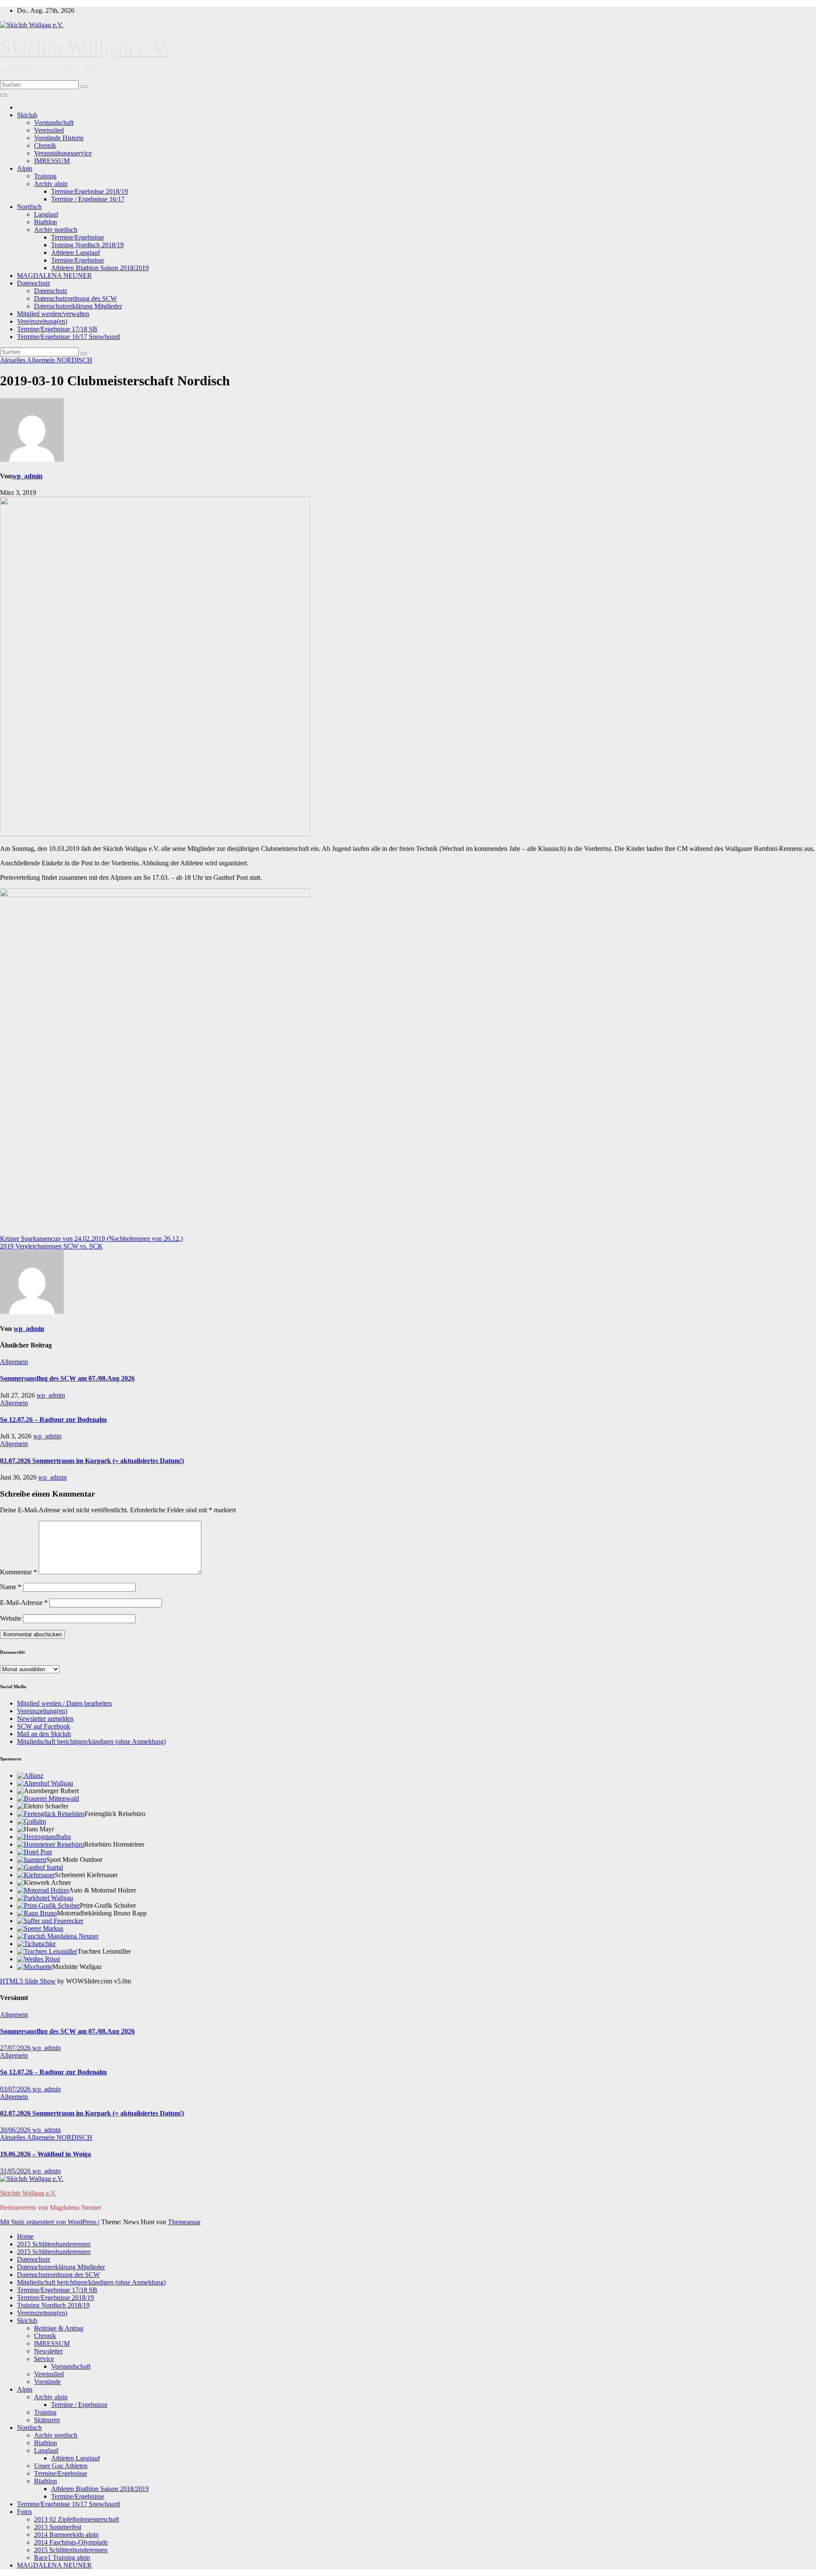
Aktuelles (13, 360)
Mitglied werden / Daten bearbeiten (64, 1703)
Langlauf (46, 214)
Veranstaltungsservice (63, 153)
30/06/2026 (16, 2130)
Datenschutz (34, 283)
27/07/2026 (16, 2048)
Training (45, 176)
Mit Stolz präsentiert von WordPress (49, 2222)
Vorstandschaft (54, 123)
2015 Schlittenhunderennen (54, 2244)
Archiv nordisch (56, 230)
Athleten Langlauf (75, 253)
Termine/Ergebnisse (78, 237)
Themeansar (184, 2222)
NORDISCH (74, 360)
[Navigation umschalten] (3, 95)
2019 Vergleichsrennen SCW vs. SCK (51, 1246)
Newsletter (48, 2351)
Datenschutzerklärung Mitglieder (78, 306)
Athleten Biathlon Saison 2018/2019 (100, 268)
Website (11, 1618)
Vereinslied (49, 130)
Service (44, 2359)
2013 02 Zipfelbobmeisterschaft (76, 2519)
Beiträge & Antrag (59, 2328)
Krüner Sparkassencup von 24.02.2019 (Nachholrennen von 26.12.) (91, 1239)
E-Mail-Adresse (24, 1603)
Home (25, 2236)
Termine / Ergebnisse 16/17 (88, 199)
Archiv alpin (51, 184)
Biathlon (45, 222)
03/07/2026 (16, 2089)
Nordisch (29, 207)
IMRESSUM (52, 161)
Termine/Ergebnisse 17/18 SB (57, 329)
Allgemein (42, 360)
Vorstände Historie (59, 138)
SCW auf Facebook (44, 1726)
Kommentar (18, 1572)
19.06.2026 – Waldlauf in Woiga (45, 2154)
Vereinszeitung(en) (42, 321)
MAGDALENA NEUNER (54, 275)
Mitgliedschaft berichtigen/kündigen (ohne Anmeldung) (91, 1741)
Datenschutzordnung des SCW (75, 298)
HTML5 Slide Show (28, 1981)
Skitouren (47, 2420)
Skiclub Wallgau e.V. (85, 47)
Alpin (25, 168)
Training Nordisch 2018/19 (87, 245)
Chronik (45, 145)
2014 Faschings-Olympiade (71, 2542)
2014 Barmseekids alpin (66, 2535)
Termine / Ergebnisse (79, 2405)
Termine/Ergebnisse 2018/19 (89, 191)
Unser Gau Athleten (61, 2466)
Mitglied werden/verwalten (53, 314)
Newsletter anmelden (45, 1719)
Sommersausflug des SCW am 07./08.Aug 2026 (67, 1378)
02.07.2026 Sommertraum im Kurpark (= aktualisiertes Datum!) (92, 1461)
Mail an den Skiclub (44, 1734)
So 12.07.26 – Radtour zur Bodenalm (53, 1419)
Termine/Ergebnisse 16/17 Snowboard (68, 337)
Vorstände (47, 2382)
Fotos (24, 2512)
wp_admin (27, 476)
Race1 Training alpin (62, 2558)
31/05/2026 (16, 2171)
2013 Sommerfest (58, 2527)
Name (11, 1587)
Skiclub (27, 115)
